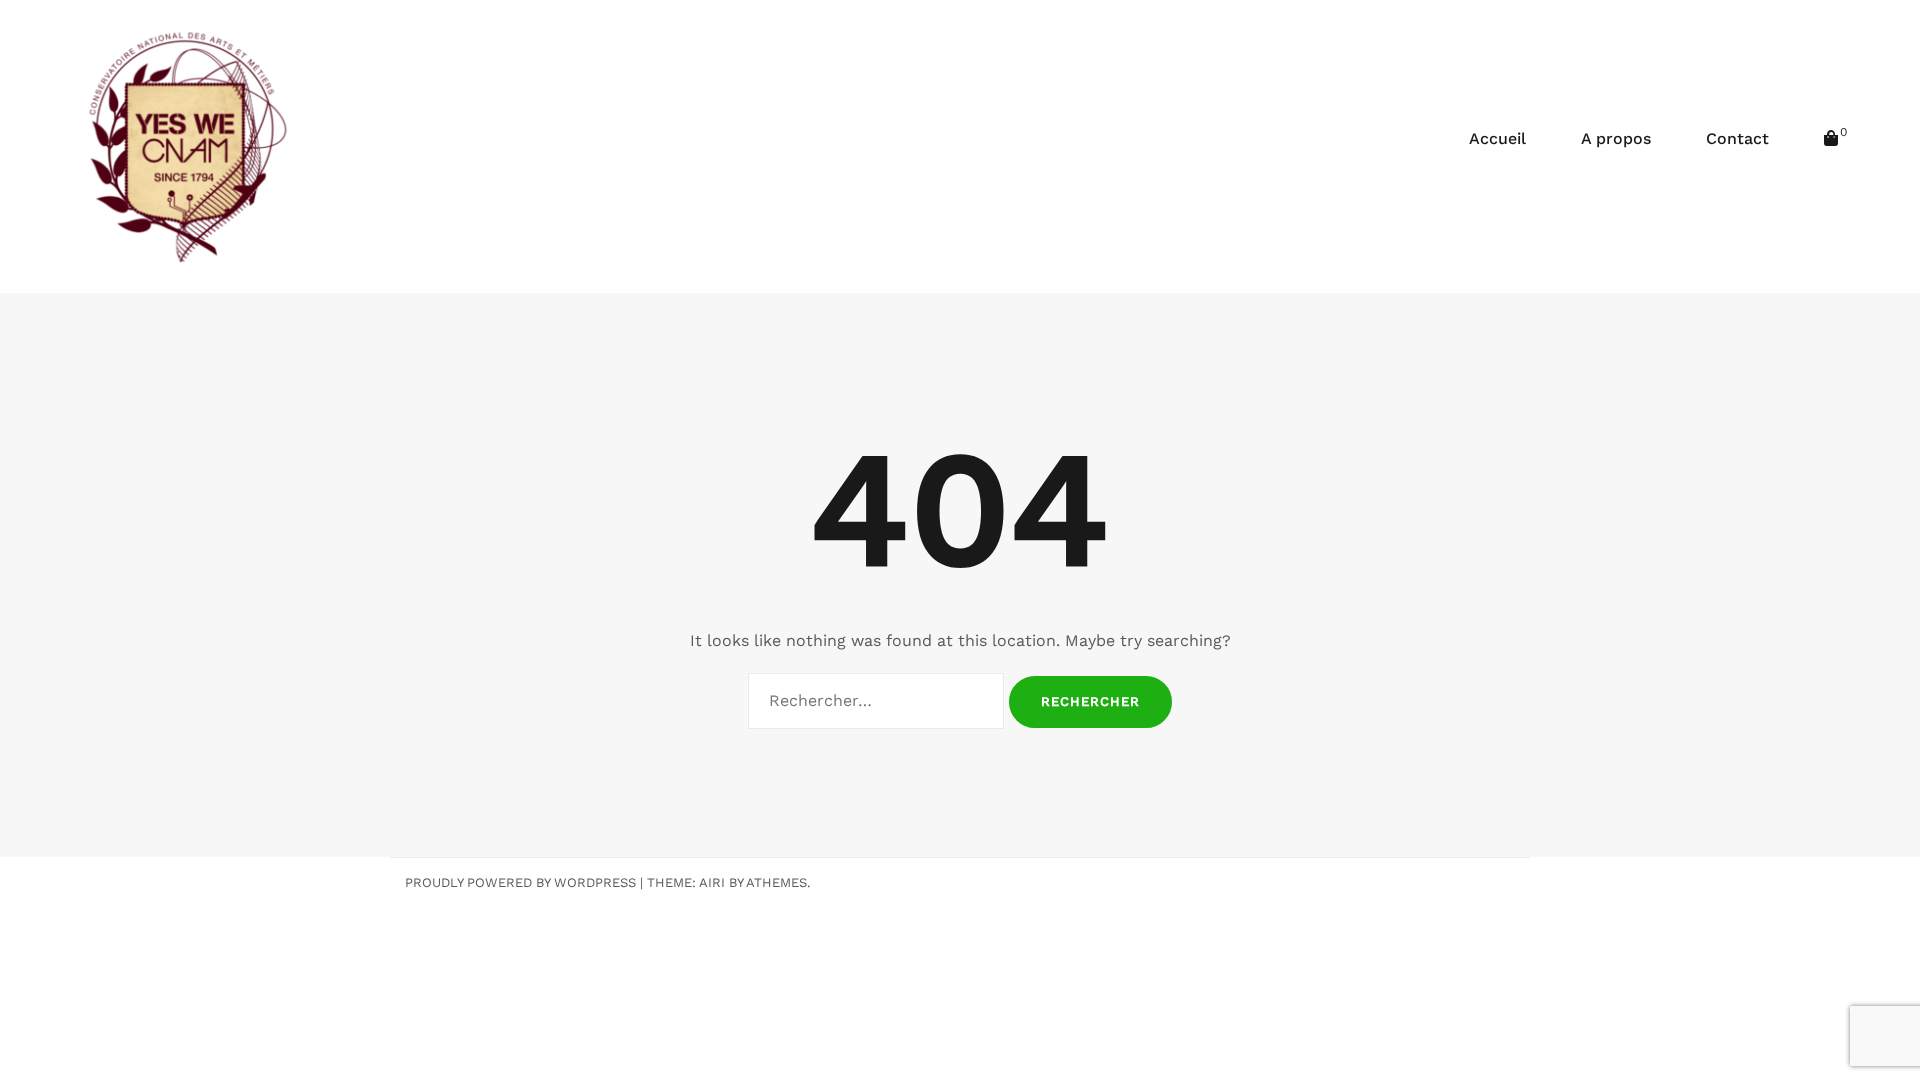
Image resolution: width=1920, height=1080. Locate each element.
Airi (712, 882)
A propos (1616, 138)
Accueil (1497, 138)
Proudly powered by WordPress (520, 882)
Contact (1737, 138)
